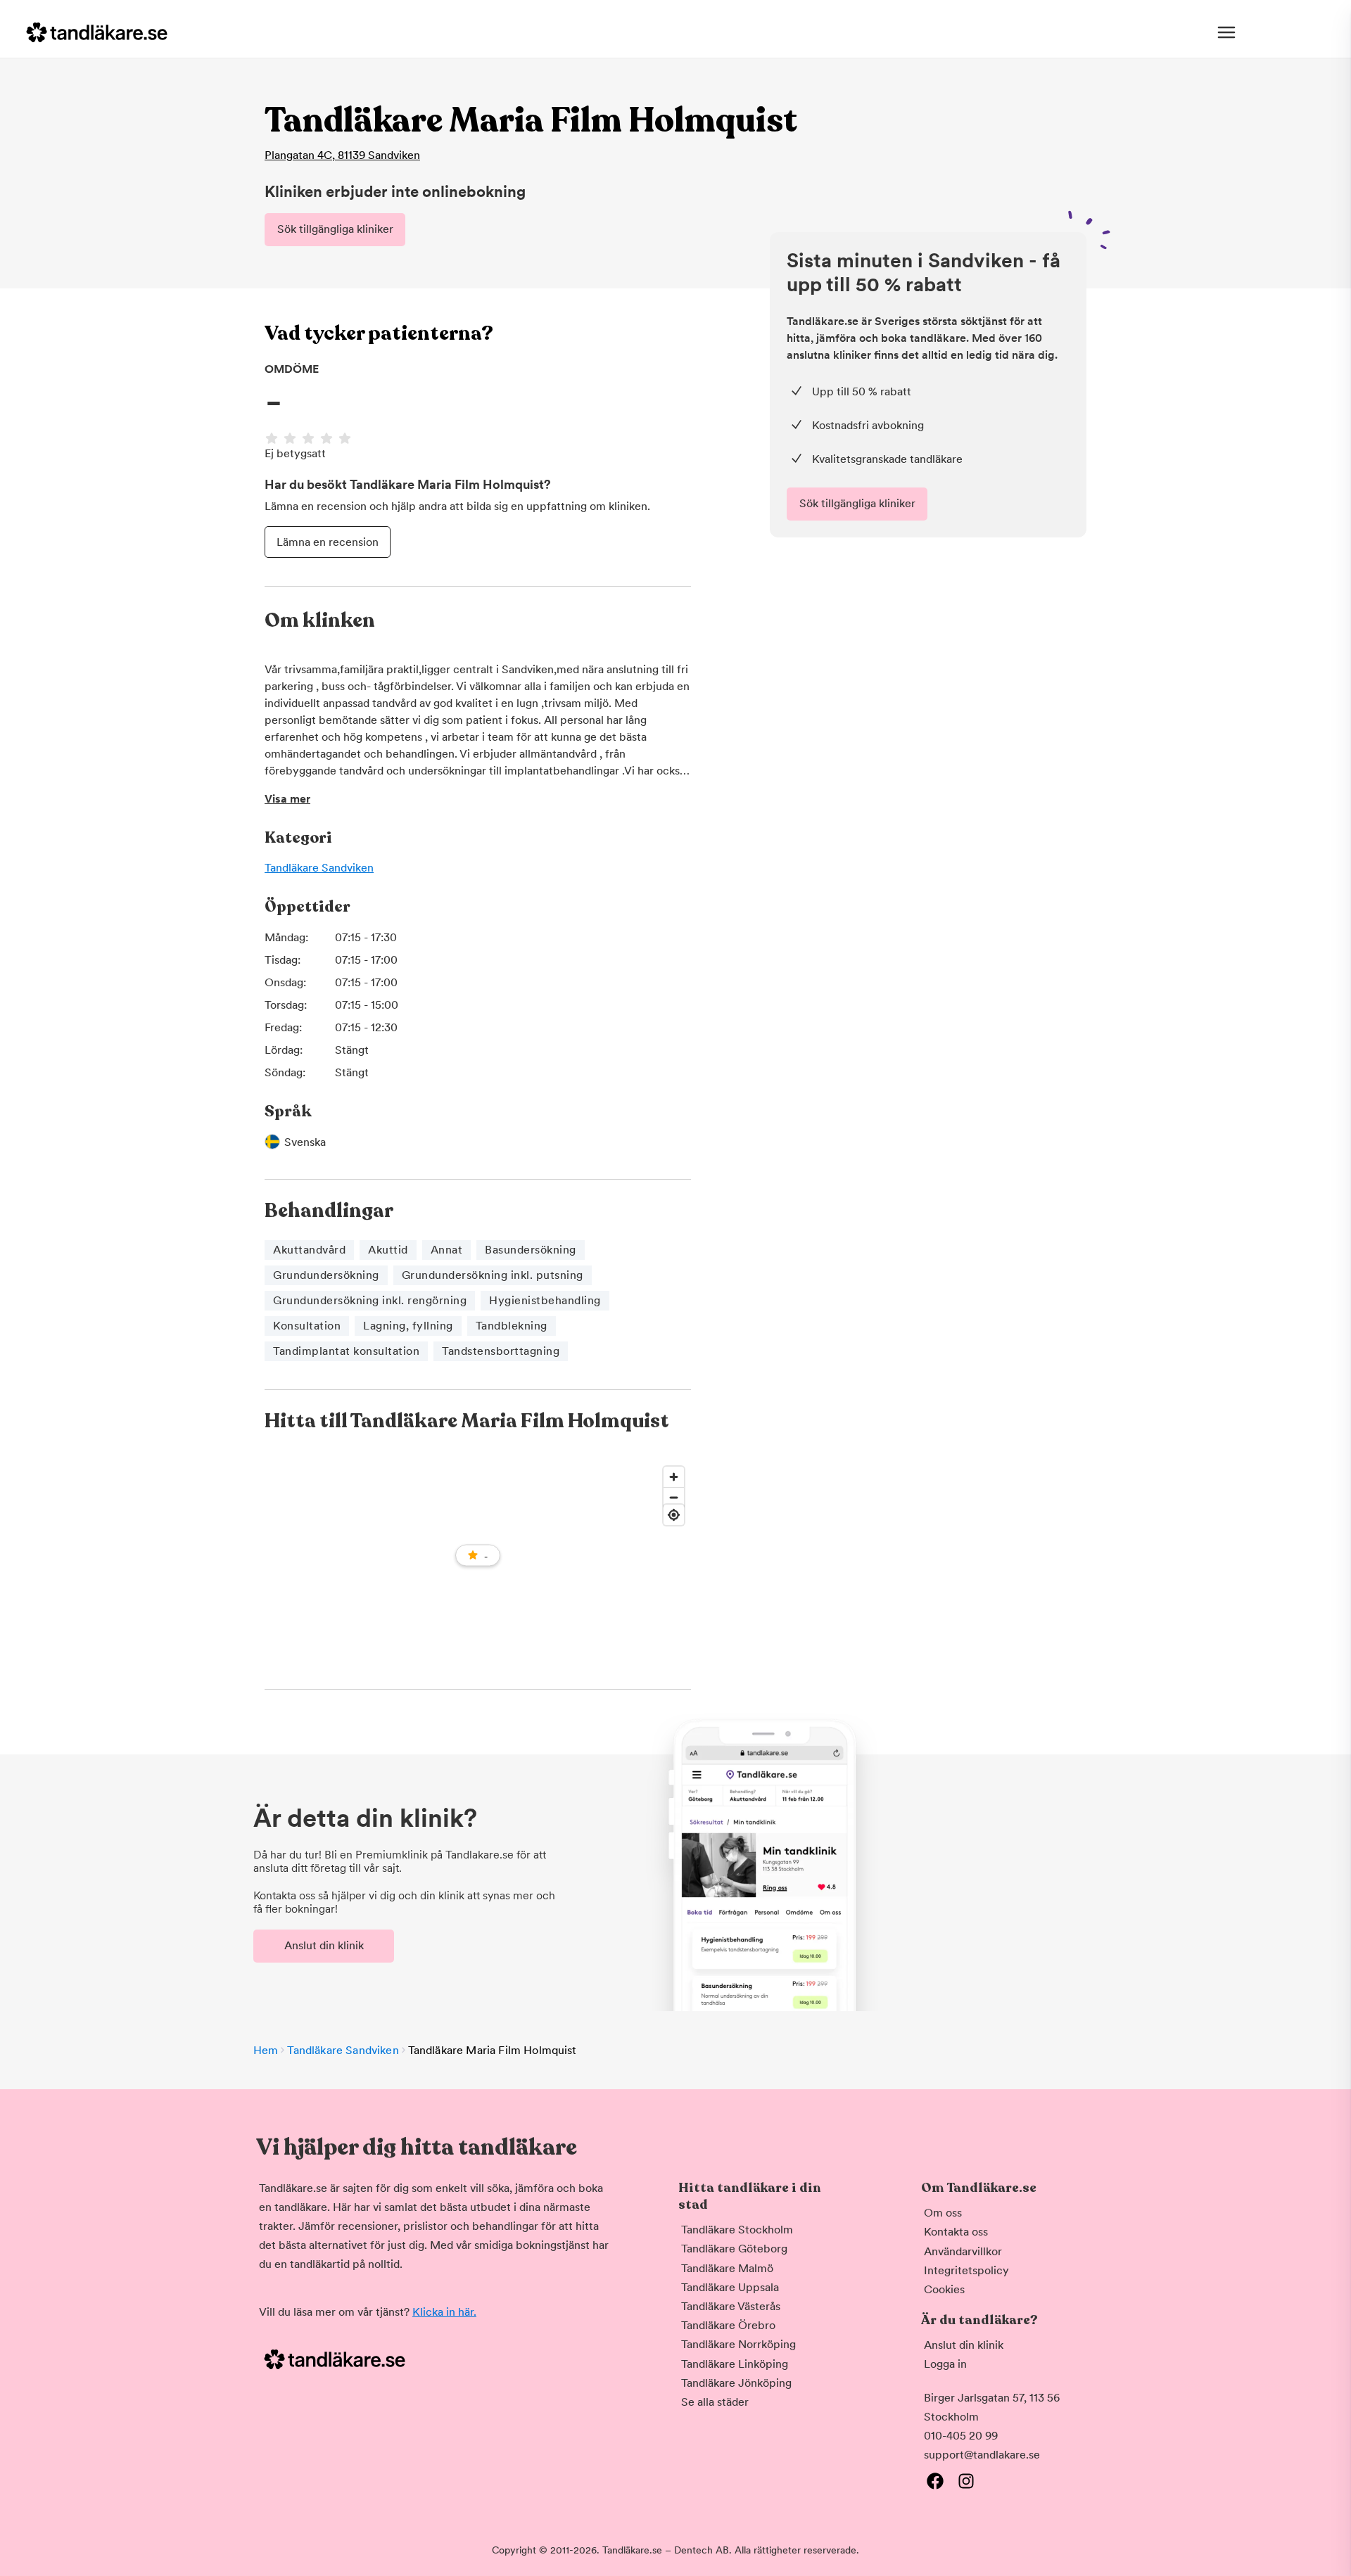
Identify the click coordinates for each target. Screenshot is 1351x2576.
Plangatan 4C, (342, 155)
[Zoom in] (674, 1477)
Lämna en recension (328, 542)
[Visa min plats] (674, 1515)
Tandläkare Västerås (731, 2306)
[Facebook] (935, 2481)
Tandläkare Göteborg (734, 2249)
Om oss (943, 2213)
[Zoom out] (674, 1497)
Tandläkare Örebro (728, 2325)
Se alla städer (715, 2402)
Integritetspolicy (966, 2270)
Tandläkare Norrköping (738, 2344)
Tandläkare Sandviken (319, 868)
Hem (266, 2050)
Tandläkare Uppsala (730, 2287)
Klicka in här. (444, 2312)
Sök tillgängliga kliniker (335, 229)
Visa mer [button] (287, 799)
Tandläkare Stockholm (737, 2230)
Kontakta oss (956, 2232)
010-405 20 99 (961, 2436)
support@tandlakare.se (982, 2455)
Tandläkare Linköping (735, 2364)
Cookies (944, 2289)
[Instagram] (966, 2481)
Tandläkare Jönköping (736, 2383)
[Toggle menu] (1226, 32)
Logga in (945, 2364)
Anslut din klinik (324, 1945)
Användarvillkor (963, 2251)
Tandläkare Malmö (727, 2268)
